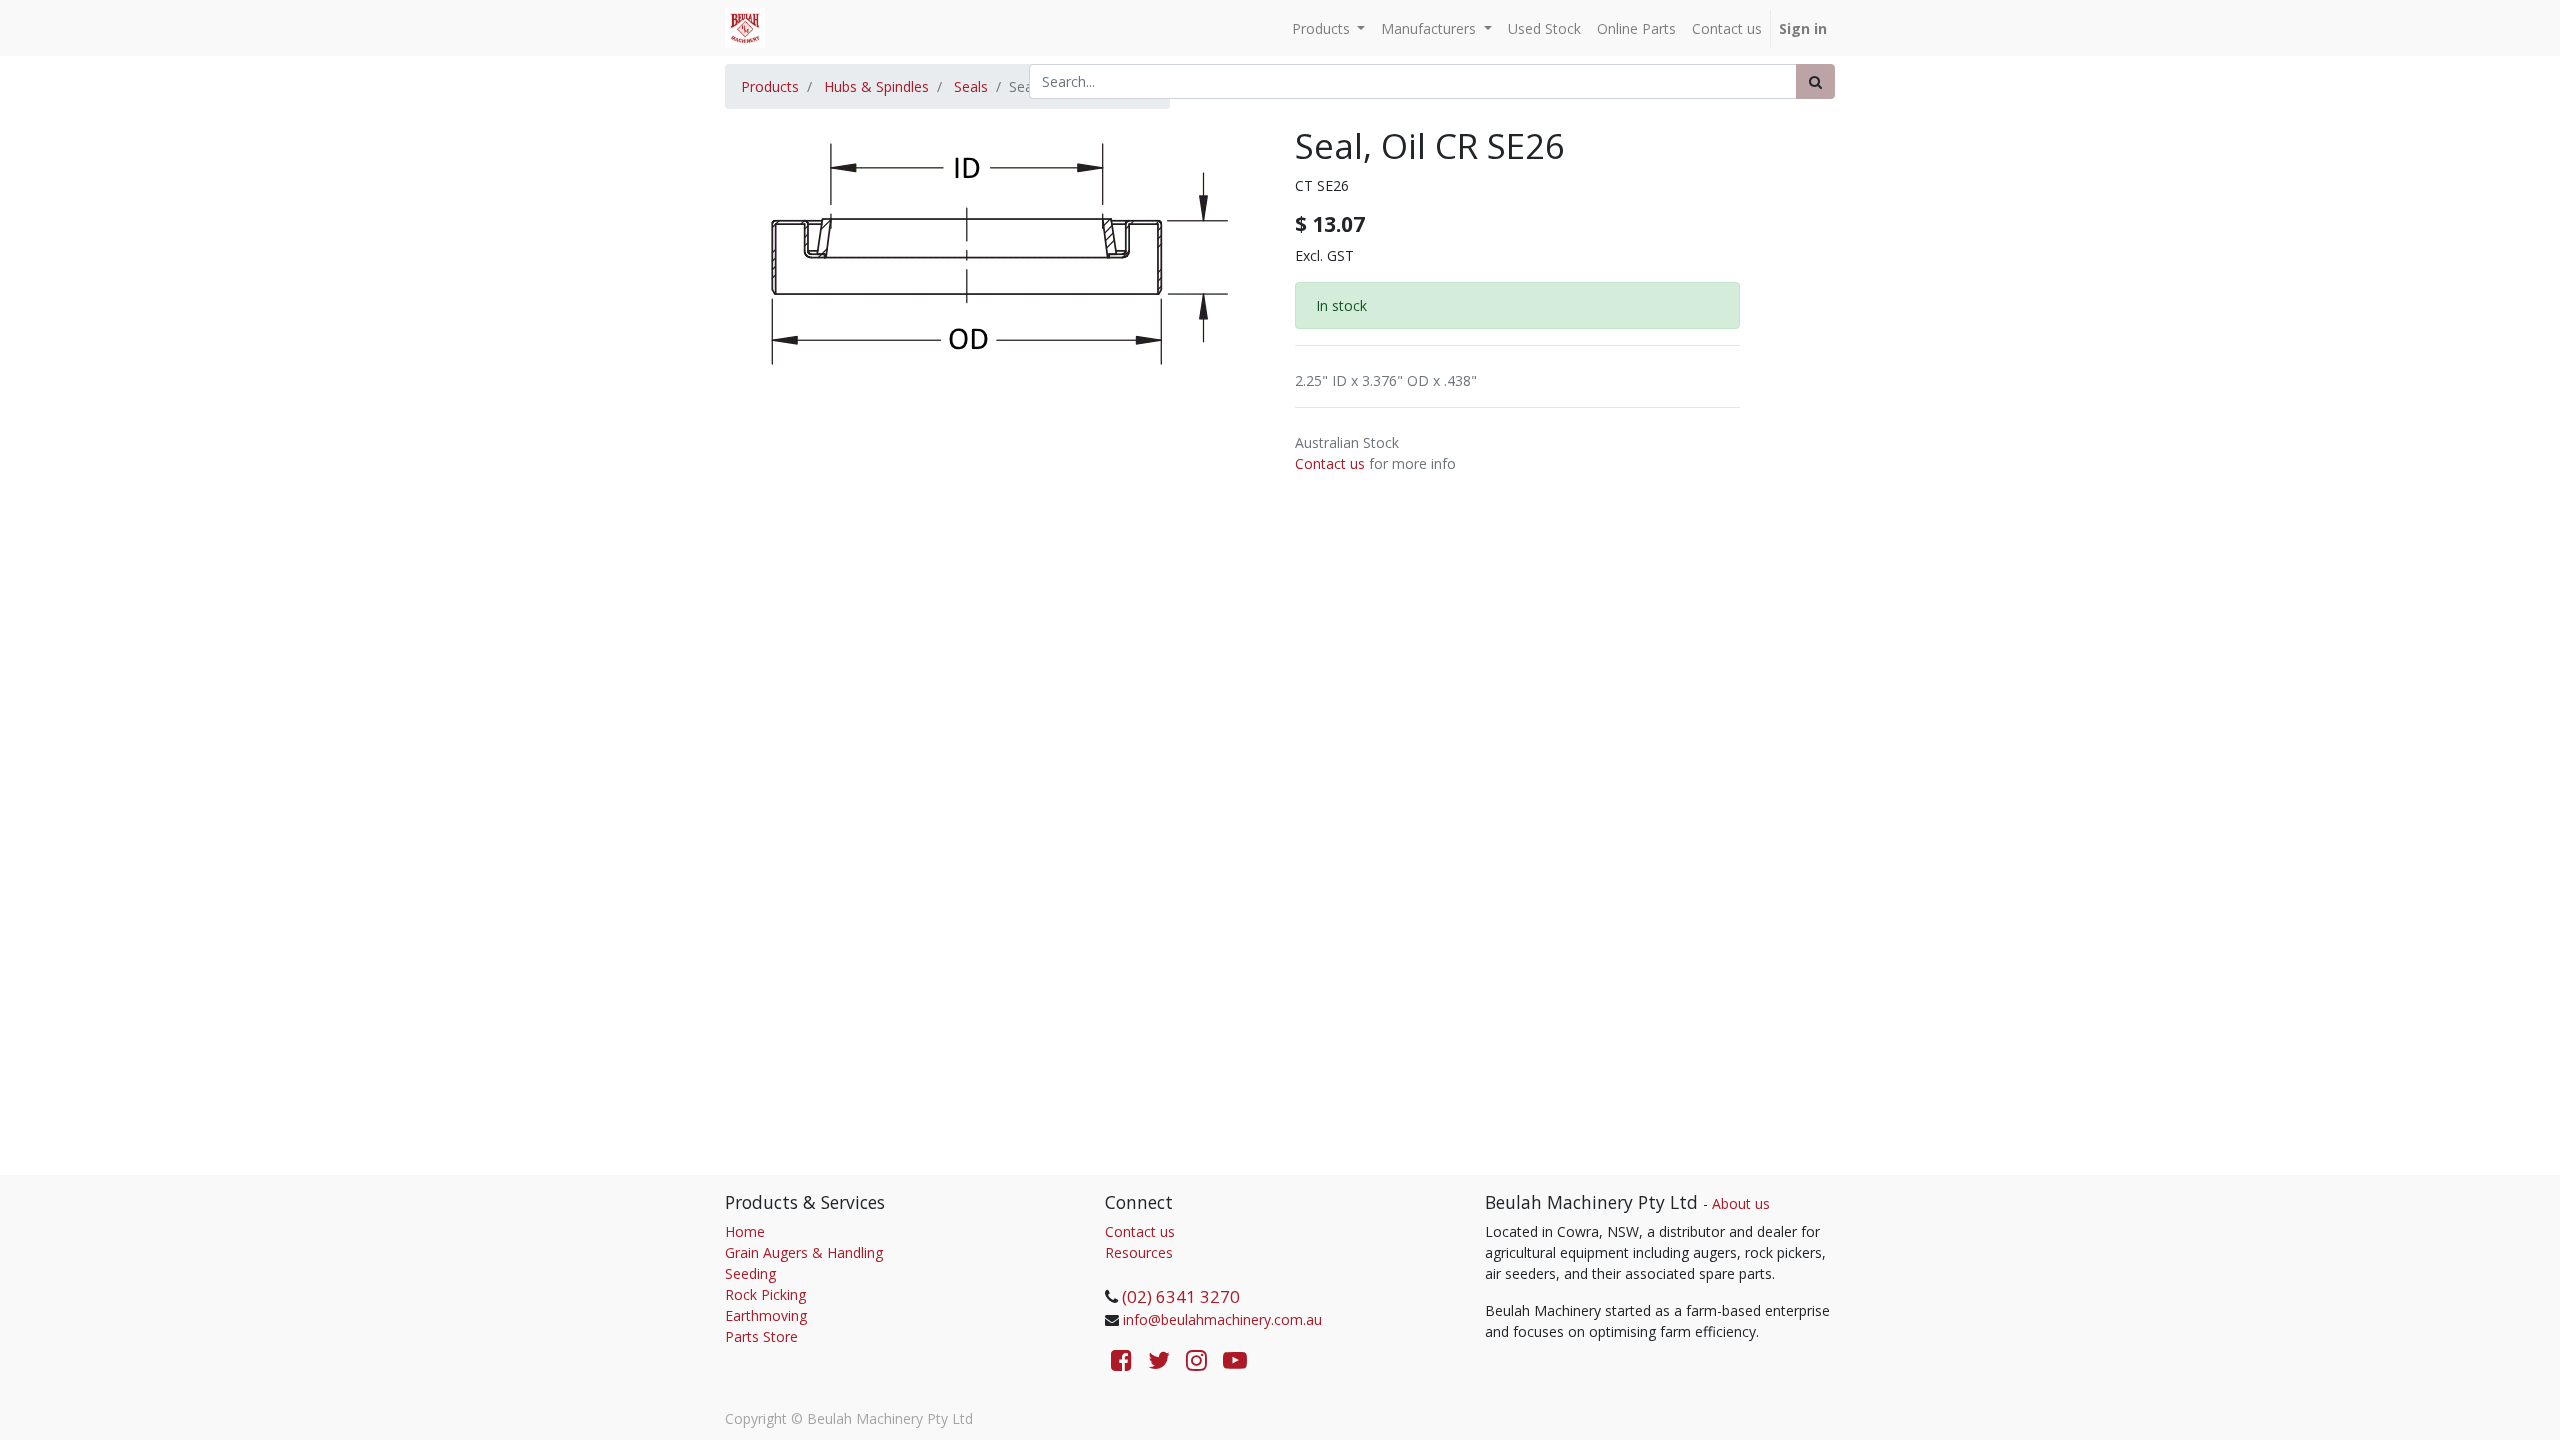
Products (770, 86)
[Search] (1815, 81)
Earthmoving (766, 1315)
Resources (1139, 1252)
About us (1741, 1203)
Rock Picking (765, 1294)
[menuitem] (1544, 28)
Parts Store (761, 1336)
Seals (971, 86)
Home (745, 1231)
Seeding (750, 1273)
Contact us (1330, 463)
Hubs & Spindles (876, 86)
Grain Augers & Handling (804, 1252)
